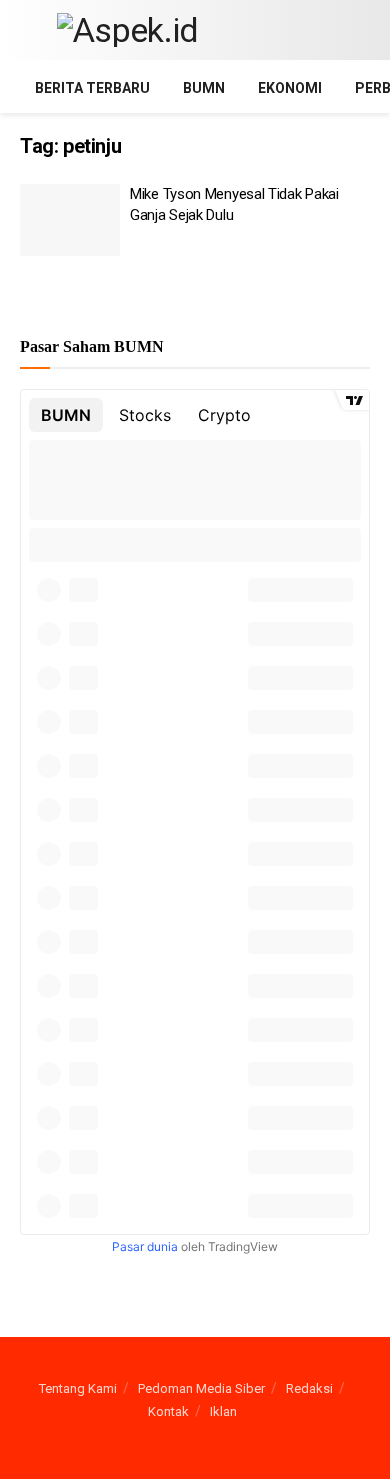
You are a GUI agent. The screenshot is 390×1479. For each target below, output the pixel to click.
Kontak (168, 1411)
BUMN (204, 88)
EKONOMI (290, 88)
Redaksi (309, 1388)
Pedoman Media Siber (201, 1388)
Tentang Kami (78, 1388)
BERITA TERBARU (92, 88)
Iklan (223, 1411)
